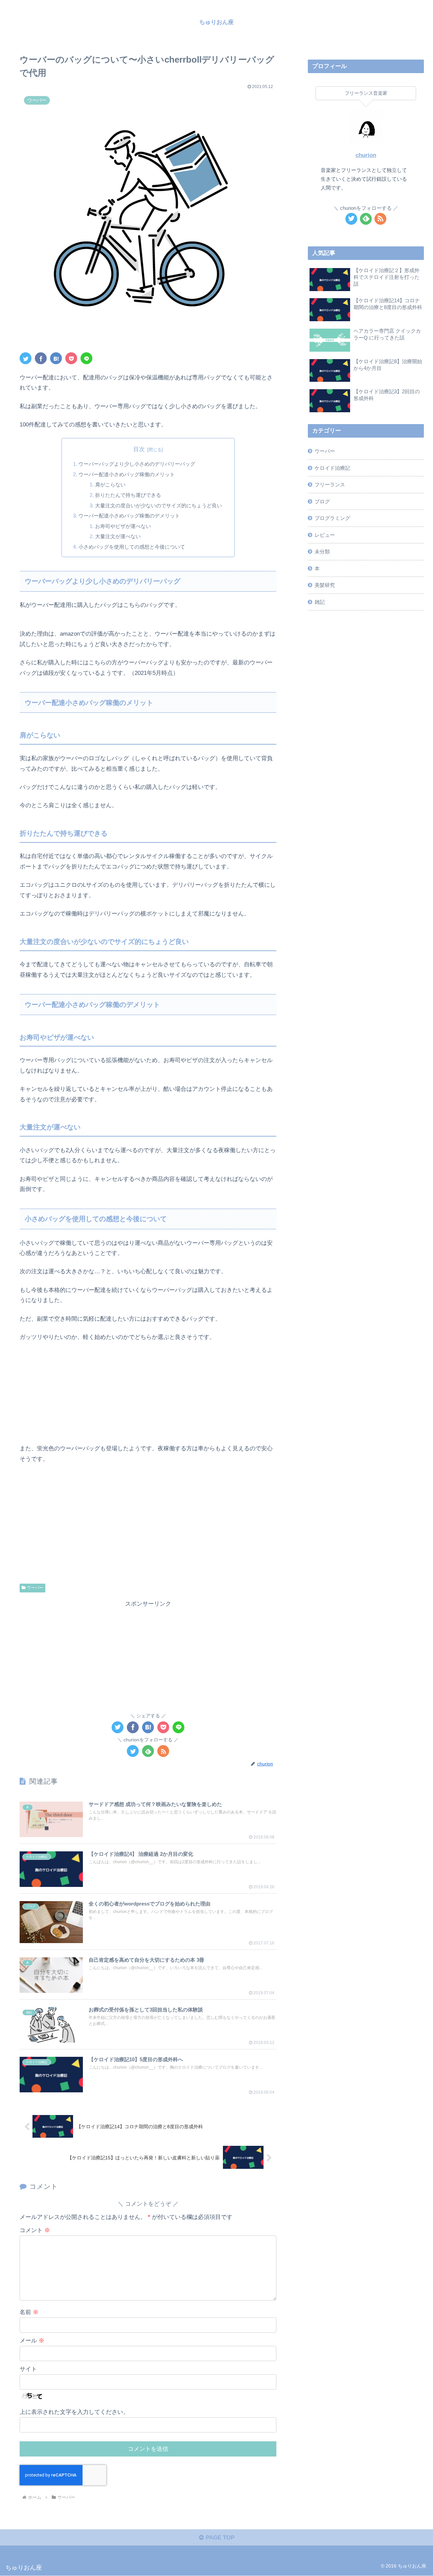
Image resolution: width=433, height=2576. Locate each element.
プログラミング (332, 518)
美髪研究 (325, 585)
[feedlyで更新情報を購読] (148, 1751)
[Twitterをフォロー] (133, 1751)
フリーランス (330, 485)
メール (32, 2341)
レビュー (325, 535)
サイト (28, 2369)
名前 (29, 2312)
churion (366, 155)
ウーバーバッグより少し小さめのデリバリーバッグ (137, 464)
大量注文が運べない (118, 536)
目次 (139, 449)
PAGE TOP (219, 2538)
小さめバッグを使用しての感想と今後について (132, 547)
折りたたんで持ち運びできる (128, 495)
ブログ (322, 501)
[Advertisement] (148, 1657)
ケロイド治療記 (332, 468)
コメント (35, 2230)
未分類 (322, 552)
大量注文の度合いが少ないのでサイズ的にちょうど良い (158, 505)
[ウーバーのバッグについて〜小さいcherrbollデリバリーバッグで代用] (56, 358)
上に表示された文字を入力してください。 (74, 2412)
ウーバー (35, 1588)
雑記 (320, 602)
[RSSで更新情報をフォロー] (163, 1751)
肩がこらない (110, 485)
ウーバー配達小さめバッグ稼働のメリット (127, 474)
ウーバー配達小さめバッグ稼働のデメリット (129, 516)
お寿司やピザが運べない (123, 526)
